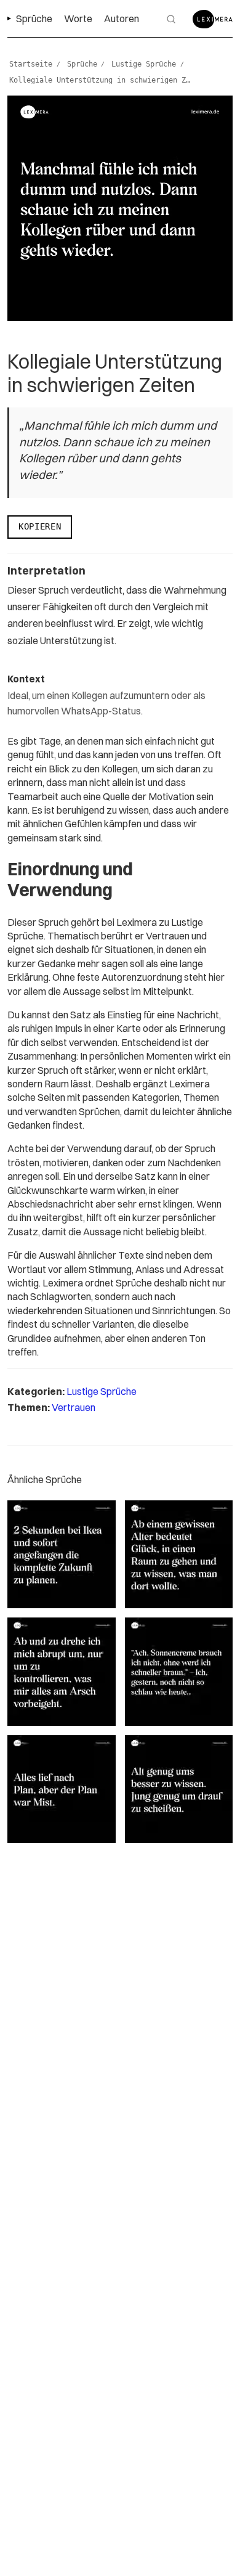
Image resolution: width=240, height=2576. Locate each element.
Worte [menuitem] (78, 18)
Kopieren (40, 526)
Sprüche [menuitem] (34, 18)
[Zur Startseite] (213, 19)
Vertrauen (74, 1407)
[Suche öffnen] (171, 19)
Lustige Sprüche (102, 1391)
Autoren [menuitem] (122, 18)
